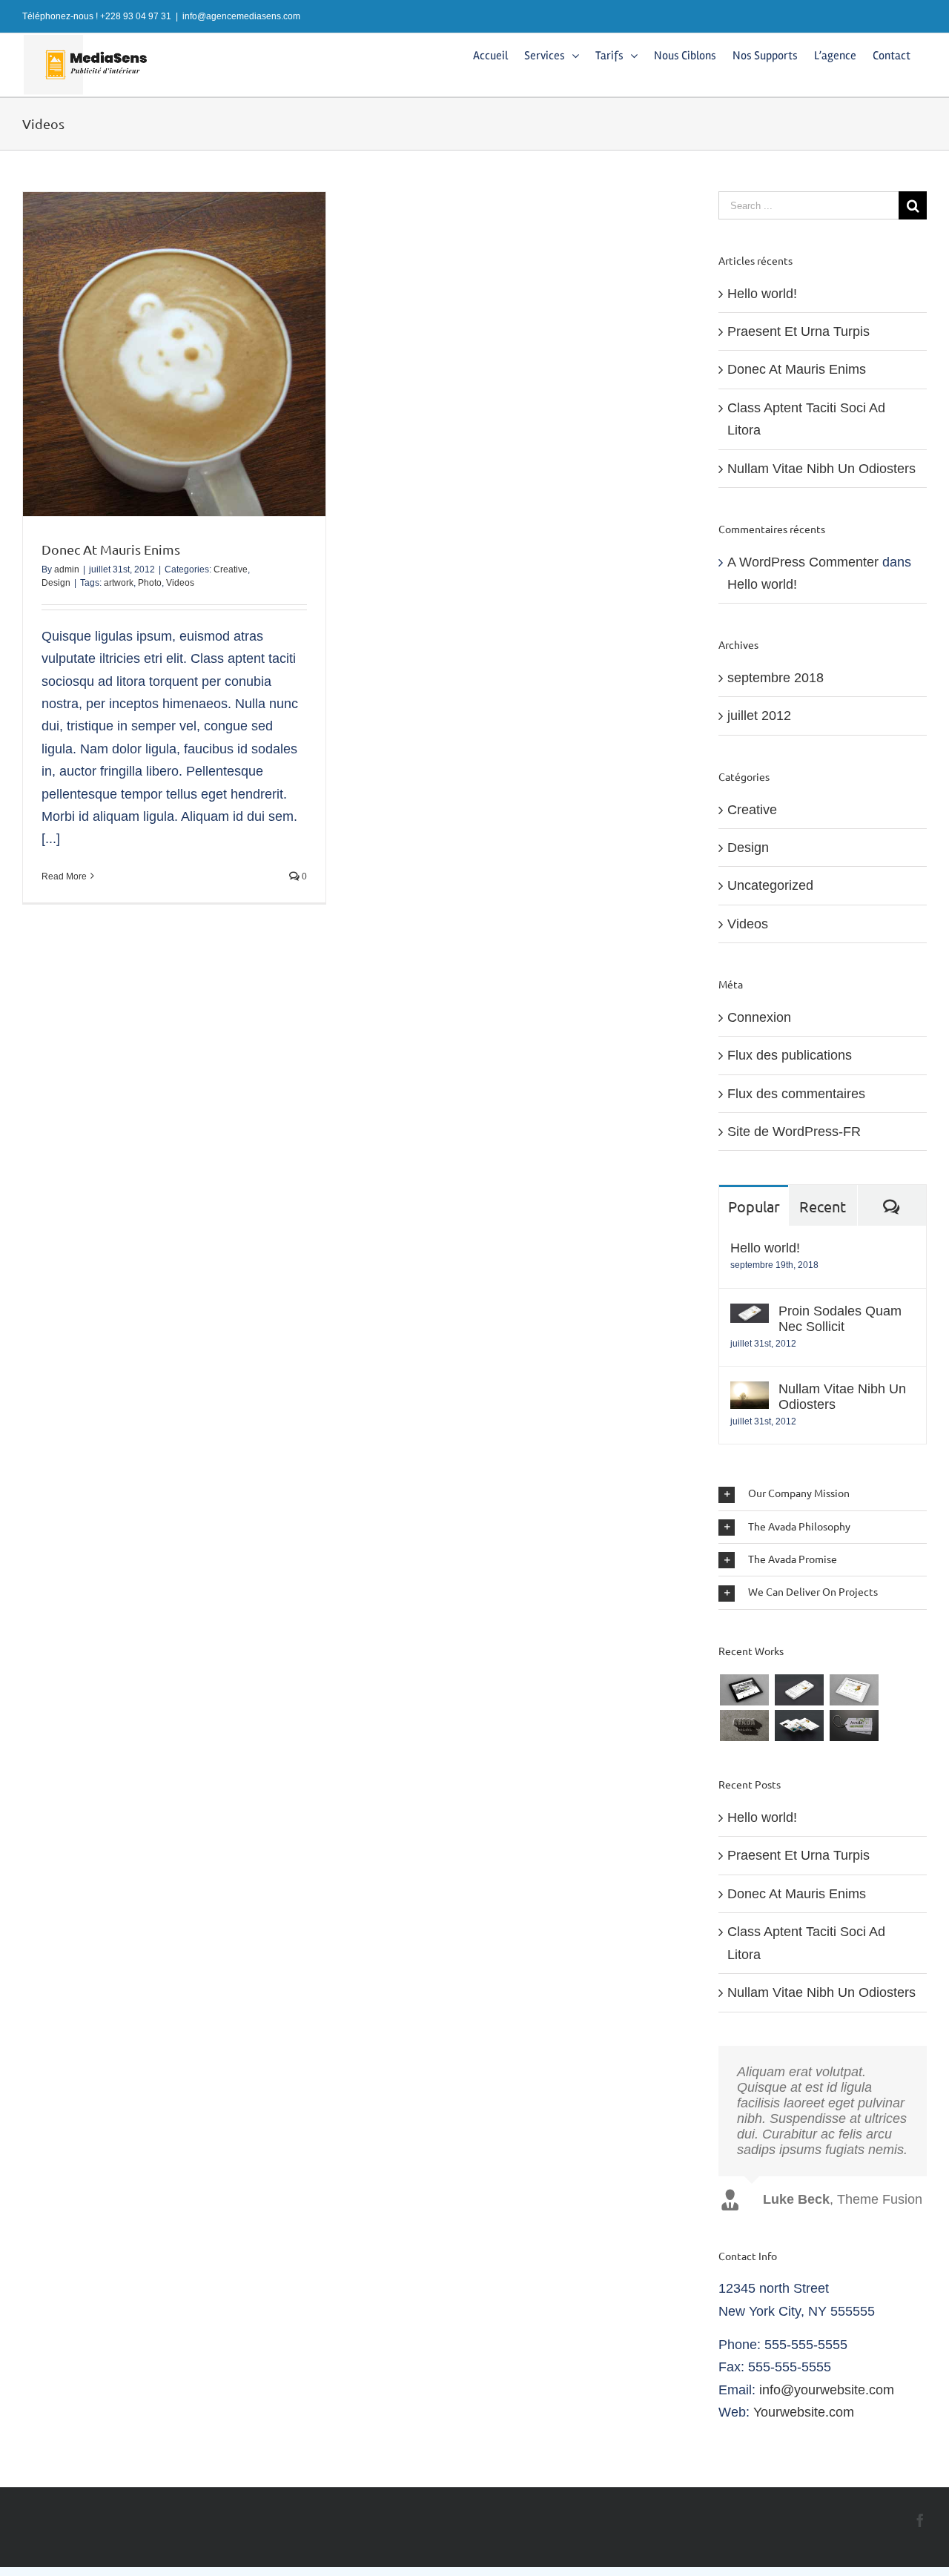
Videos (180, 583)
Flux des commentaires (796, 1094)
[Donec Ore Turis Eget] (744, 1690)
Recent (823, 1206)
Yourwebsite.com (804, 2428)
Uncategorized (770, 885)
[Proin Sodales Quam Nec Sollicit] (750, 1315)
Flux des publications (790, 1055)
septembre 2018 (776, 678)
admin (67, 569)
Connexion (759, 1017)
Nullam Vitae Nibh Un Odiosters (821, 469)
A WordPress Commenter (803, 562)
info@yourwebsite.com (827, 2405)
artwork (119, 583)
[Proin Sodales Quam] (854, 1690)
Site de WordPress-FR (794, 1132)
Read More (64, 876)
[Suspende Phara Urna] (854, 1725)
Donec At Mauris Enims (111, 549)
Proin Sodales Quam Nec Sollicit (840, 1319)
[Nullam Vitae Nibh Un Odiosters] (750, 1393)
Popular (754, 1206)
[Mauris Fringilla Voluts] (799, 1690)
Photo (150, 583)
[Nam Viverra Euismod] (744, 1725)
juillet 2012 (759, 716)
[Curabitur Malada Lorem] (799, 1725)
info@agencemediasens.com (241, 16)
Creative (231, 569)
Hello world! (762, 294)
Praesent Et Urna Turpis (798, 331)
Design (56, 583)
